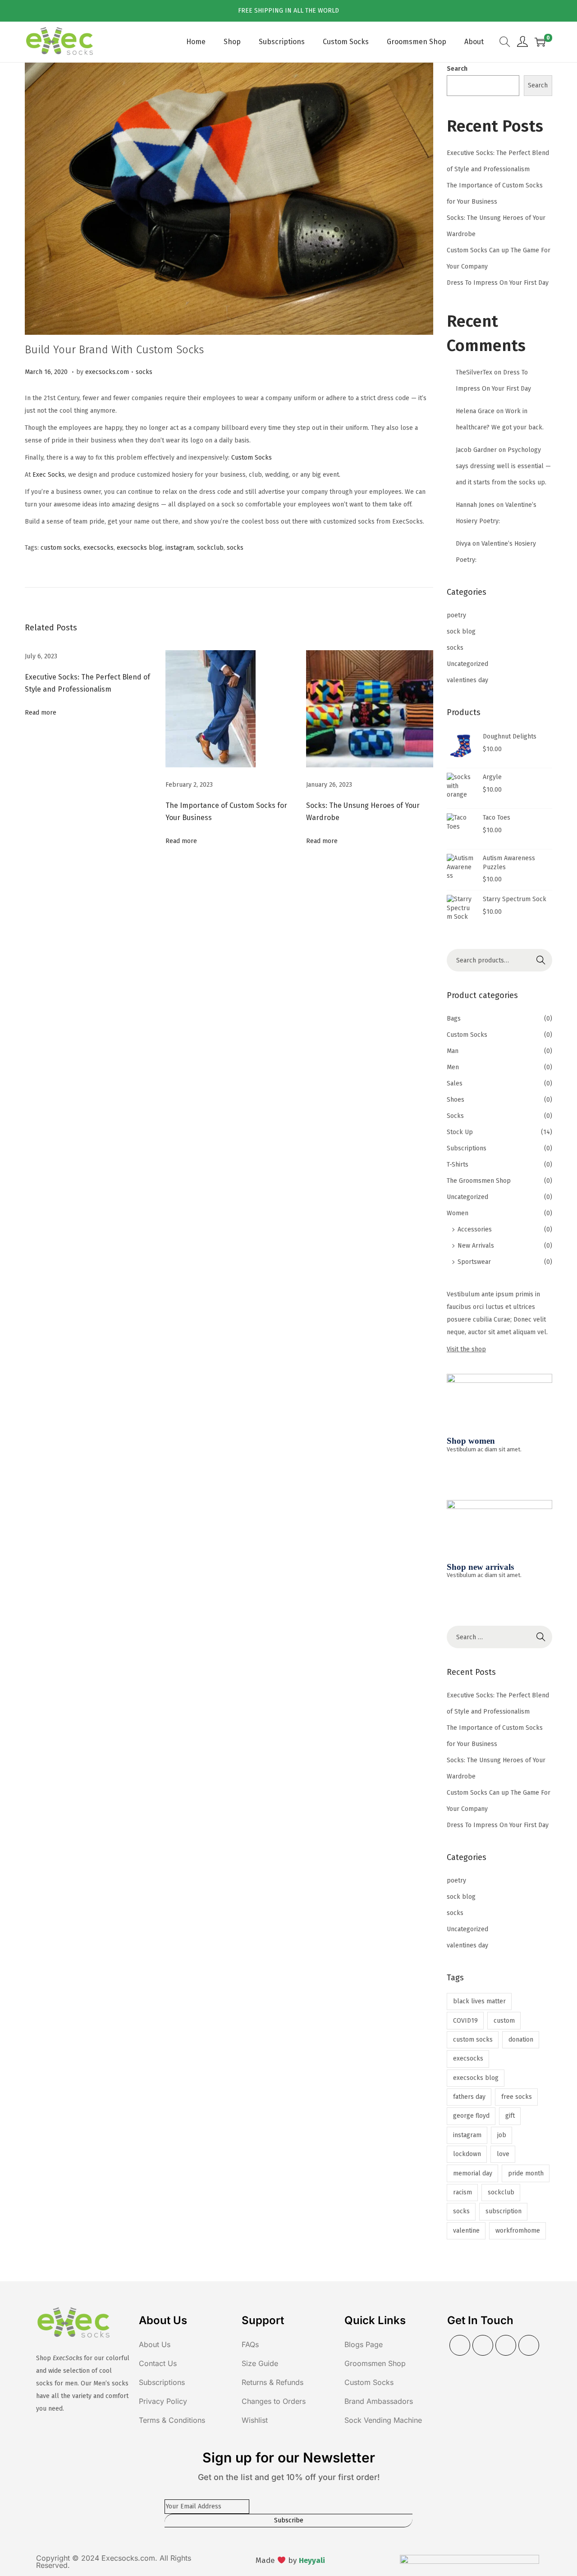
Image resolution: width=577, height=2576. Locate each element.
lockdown (467, 2154)
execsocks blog (140, 548)
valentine (466, 2231)
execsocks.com (107, 372)
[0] (540, 42)
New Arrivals (476, 1246)
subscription (504, 2211)
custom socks (60, 548)
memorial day (473, 2173)
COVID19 (465, 2021)
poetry (456, 615)
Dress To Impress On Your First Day (498, 283)
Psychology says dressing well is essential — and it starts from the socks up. (503, 466)
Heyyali (312, 2560)
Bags (454, 1019)
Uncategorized (467, 664)
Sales (455, 1083)
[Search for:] (499, 1637)
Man (453, 1051)
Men (453, 1067)
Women (458, 1213)
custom (504, 2021)
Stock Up (460, 1132)
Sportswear (474, 1262)
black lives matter (479, 2001)
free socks (517, 2097)
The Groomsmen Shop (479, 1181)
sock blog (461, 631)
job (502, 2135)
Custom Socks (252, 458)
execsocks (98, 548)
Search (457, 69)
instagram (180, 548)
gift (510, 2116)
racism (463, 2192)
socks (144, 372)
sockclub (210, 548)
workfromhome (518, 2231)
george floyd (471, 2116)
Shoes (456, 1100)
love (503, 2154)
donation (521, 2040)
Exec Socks (49, 475)
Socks (455, 1116)
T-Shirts (458, 1165)
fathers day (469, 2097)
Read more (41, 713)
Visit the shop (466, 1349)
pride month (526, 2173)
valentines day (467, 680)
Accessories (475, 1229)
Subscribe (289, 2520)
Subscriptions (467, 1148)
